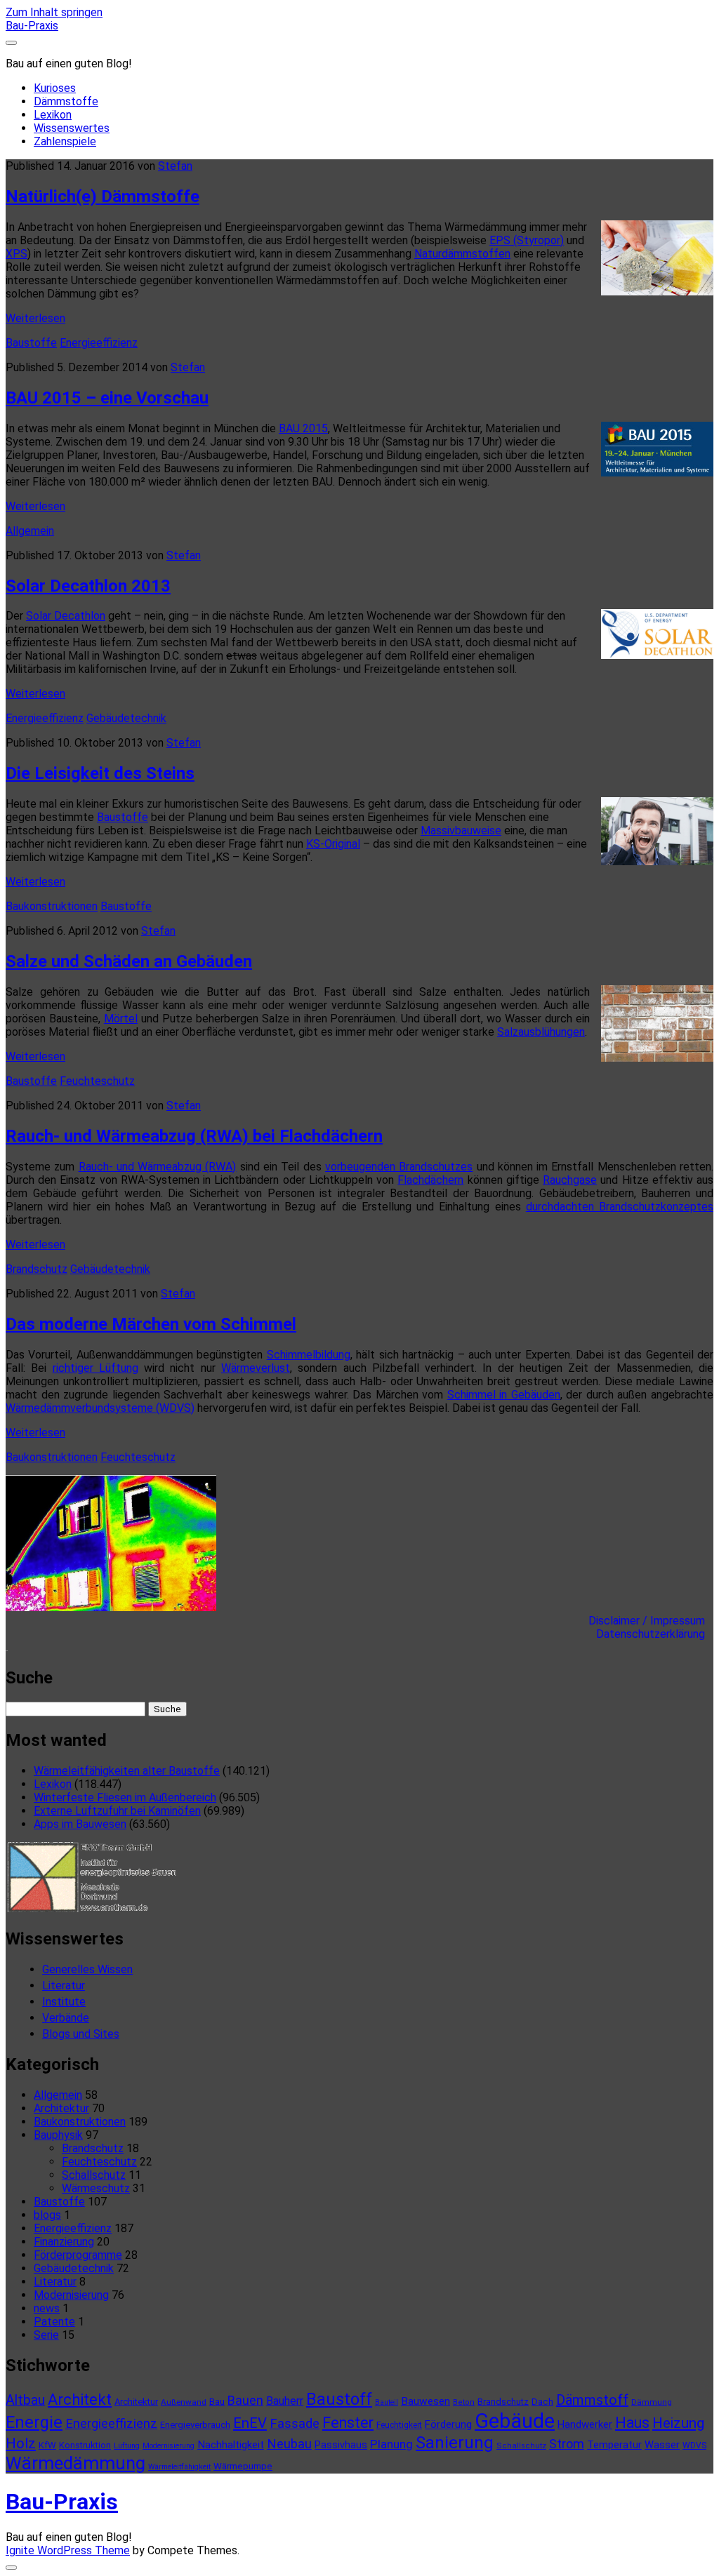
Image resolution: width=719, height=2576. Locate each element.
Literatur (64, 1986)
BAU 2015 (303, 428)
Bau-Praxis (32, 26)
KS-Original (333, 844)
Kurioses (55, 88)
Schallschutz (94, 2175)
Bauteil (387, 2402)
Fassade (295, 2424)
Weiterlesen (35, 318)
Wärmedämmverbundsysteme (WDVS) (100, 1408)
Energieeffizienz (99, 343)
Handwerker (585, 2424)
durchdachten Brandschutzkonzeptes (620, 1207)
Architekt (80, 2400)
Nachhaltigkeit (231, 2445)
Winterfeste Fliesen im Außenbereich (125, 1797)
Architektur (61, 2108)
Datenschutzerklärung (655, 1634)
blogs (47, 2215)
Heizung (678, 2423)
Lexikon (53, 115)
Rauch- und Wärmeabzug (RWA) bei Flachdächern (194, 1136)
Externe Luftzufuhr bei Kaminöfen (117, 1811)
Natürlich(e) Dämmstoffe (103, 196)
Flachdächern (430, 1180)
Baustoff (339, 2399)
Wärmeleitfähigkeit (179, 2467)
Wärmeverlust (256, 1368)
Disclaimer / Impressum (651, 1621)
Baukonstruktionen (52, 906)
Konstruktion (85, 2445)
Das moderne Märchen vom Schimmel (151, 1324)
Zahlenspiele (65, 141)
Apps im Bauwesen (80, 1824)
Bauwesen (426, 2401)
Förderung (448, 2424)
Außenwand (184, 2402)
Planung (391, 2444)
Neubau (289, 2444)
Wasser (662, 2445)
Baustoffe (31, 343)
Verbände (66, 2018)
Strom (567, 2444)
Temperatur (614, 2445)
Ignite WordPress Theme (68, 2550)
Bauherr (285, 2401)
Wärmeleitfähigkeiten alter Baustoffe (127, 1771)
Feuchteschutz (97, 1081)
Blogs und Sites (81, 2034)
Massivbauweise (461, 830)
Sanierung (455, 2443)
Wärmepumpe (243, 2466)
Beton (464, 2402)
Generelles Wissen (87, 1969)
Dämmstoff (592, 2400)
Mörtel (121, 1019)
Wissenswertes (72, 128)
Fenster (348, 2423)
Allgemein (30, 531)
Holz (21, 2443)
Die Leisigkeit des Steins (100, 773)
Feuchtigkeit (399, 2425)
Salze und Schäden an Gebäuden (129, 961)
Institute (64, 2002)
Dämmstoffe (66, 101)
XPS (17, 254)
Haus (632, 2423)
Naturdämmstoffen (462, 254)
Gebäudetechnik (126, 718)
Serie (46, 2335)
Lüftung (127, 2446)
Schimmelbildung (309, 1355)
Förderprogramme (78, 2255)
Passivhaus (341, 2445)
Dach (542, 2402)
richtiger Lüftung (95, 1368)
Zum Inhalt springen (54, 12)
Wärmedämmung (75, 2463)
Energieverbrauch (195, 2425)
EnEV (250, 2423)
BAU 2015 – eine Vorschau (107, 398)
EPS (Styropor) (527, 240)
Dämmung (652, 2402)
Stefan (175, 166)
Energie (34, 2422)
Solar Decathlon (66, 616)
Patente (54, 2322)
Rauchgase (570, 1180)
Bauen (245, 2400)
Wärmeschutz (96, 2188)
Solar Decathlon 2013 (88, 586)
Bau (217, 2402)
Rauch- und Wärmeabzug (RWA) (158, 1167)
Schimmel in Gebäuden (504, 1395)
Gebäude (515, 2421)
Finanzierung (64, 2242)
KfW (47, 2445)
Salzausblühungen (541, 1032)
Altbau (25, 2400)
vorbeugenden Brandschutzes (399, 1167)
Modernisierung (71, 2295)
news (47, 2308)
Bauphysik (58, 2135)
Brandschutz (37, 1269)
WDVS (694, 2445)
